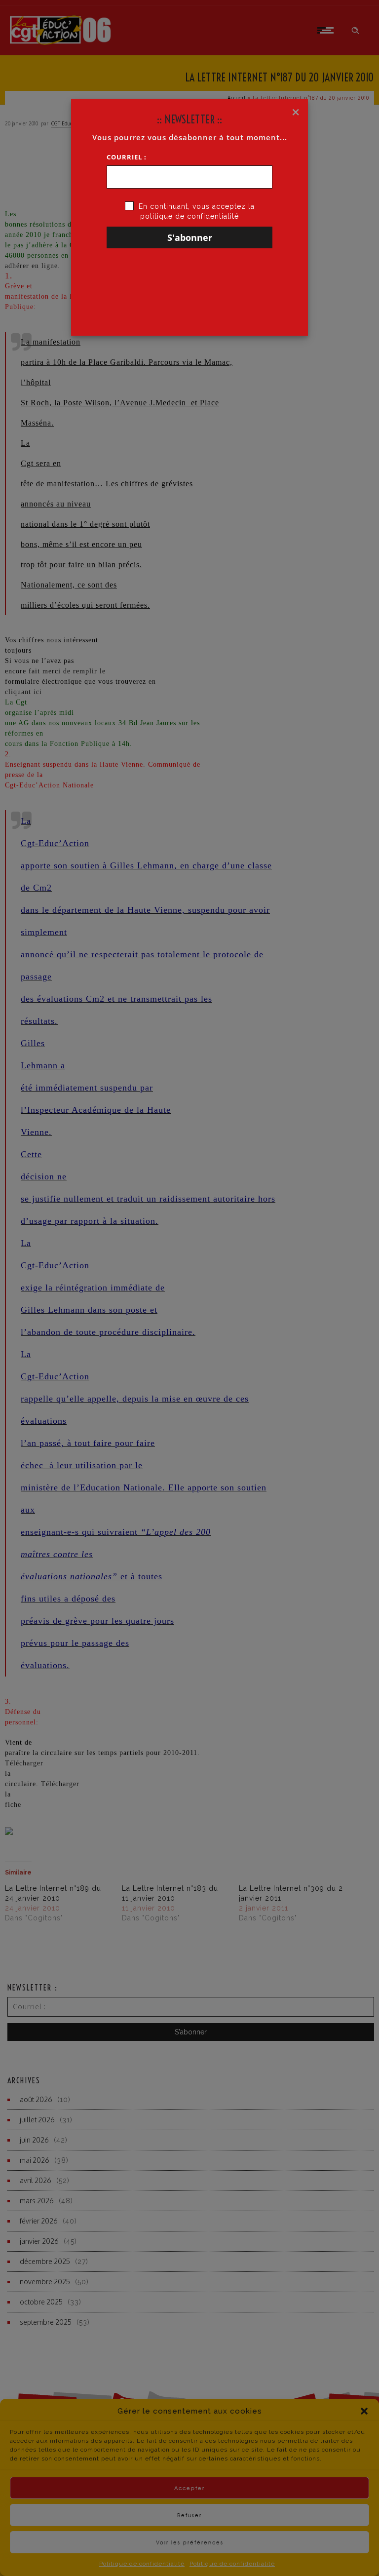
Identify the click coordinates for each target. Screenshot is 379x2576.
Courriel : (127, 157)
